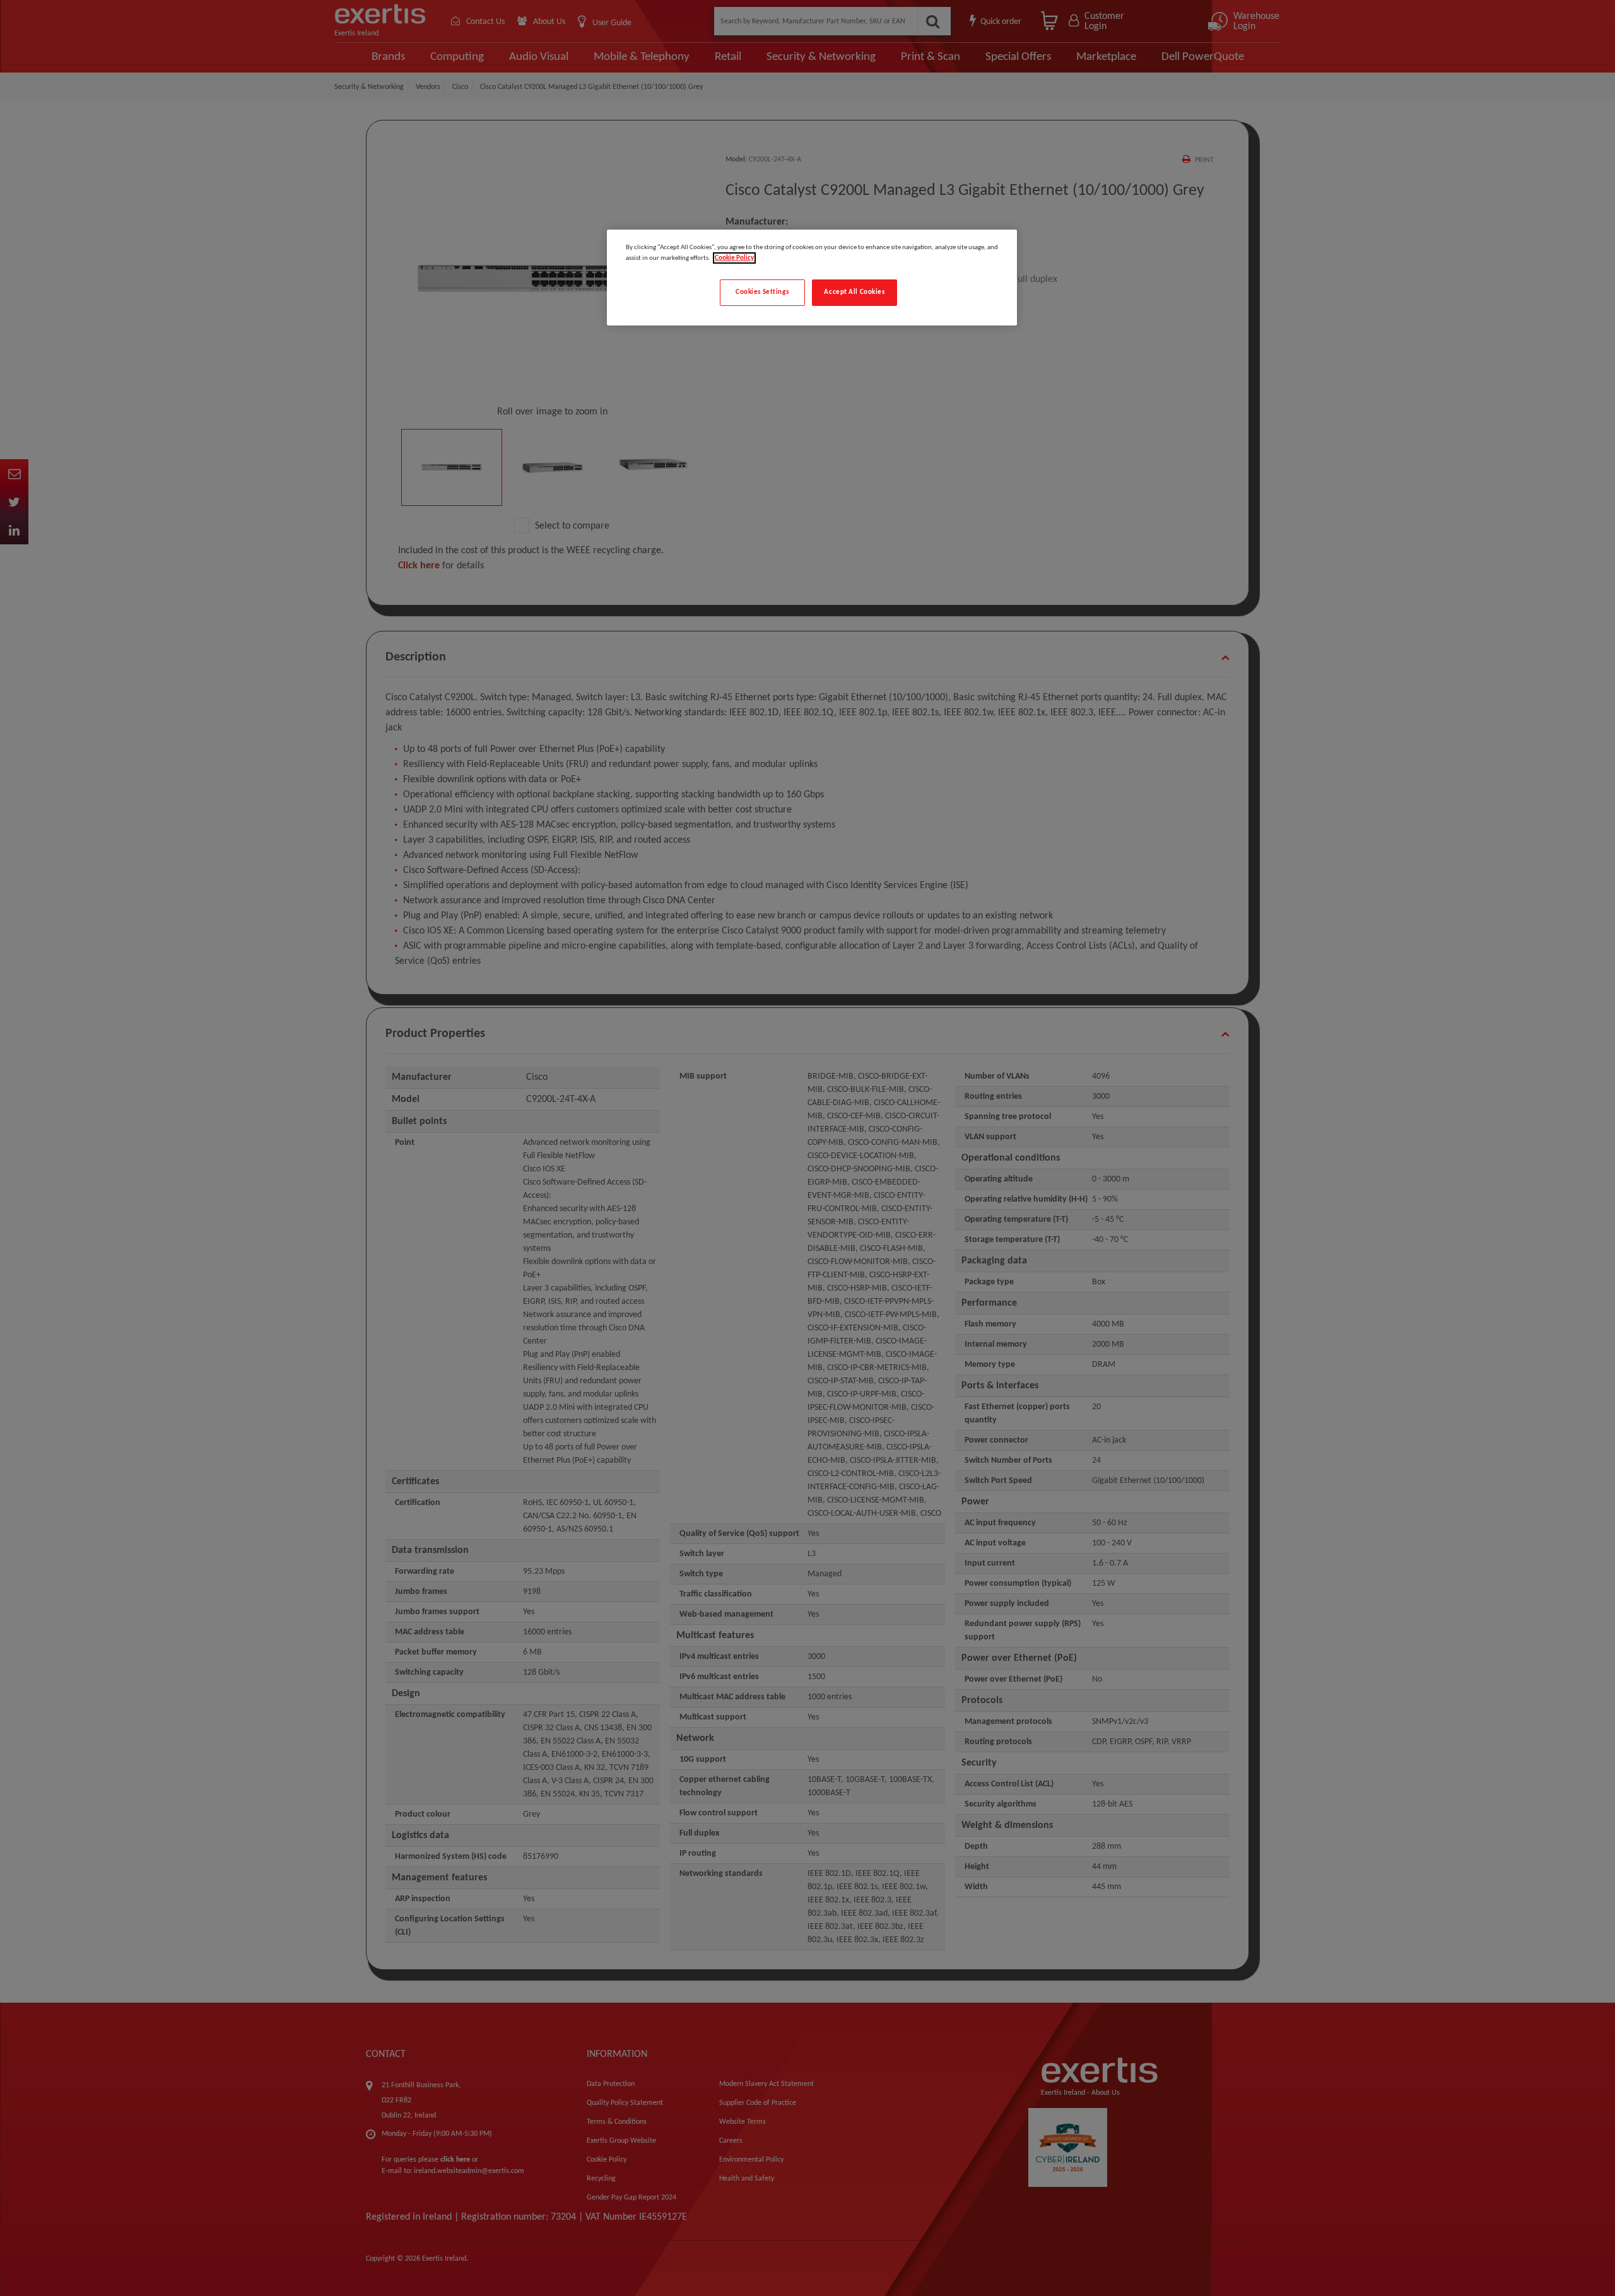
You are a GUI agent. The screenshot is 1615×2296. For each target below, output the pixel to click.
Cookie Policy (734, 258)
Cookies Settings (762, 292)
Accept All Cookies (854, 292)
